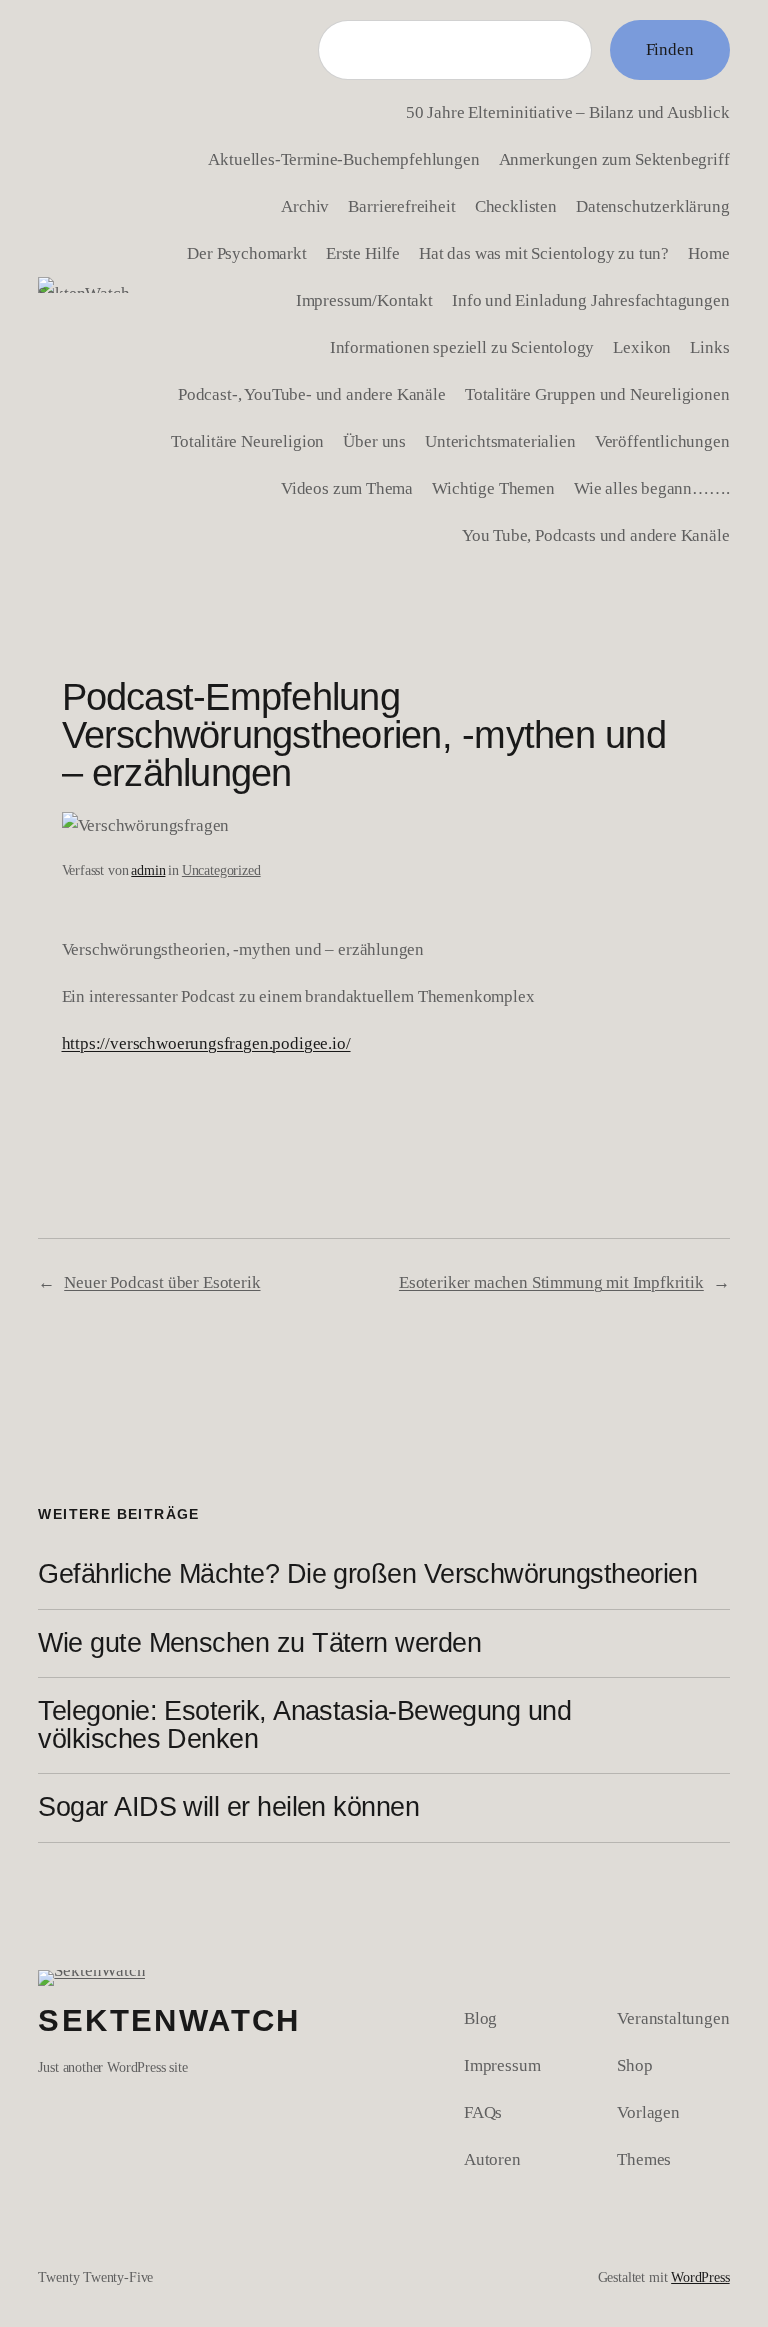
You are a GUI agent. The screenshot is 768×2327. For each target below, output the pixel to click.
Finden (670, 49)
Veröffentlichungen (662, 441)
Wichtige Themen (493, 488)
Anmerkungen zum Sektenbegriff (614, 159)
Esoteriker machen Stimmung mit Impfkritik (551, 1282)
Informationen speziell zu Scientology (462, 347)
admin (148, 870)
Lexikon (642, 347)
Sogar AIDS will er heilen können (228, 1808)
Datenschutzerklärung (653, 206)
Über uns (374, 441)
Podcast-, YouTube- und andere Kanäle (312, 394)
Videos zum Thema (347, 488)
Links (709, 347)
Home (708, 253)
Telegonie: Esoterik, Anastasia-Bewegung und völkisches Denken (304, 1725)
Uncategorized (221, 870)
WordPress (700, 2277)
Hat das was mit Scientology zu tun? (544, 253)
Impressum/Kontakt (364, 300)
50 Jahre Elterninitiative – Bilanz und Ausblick (568, 112)
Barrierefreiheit (401, 206)
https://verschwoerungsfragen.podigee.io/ (206, 1043)
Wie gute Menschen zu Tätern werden (259, 1644)
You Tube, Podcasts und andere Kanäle (596, 535)
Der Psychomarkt (246, 253)
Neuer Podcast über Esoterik (162, 1282)
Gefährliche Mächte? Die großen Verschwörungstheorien (367, 1575)
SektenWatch (169, 2020)
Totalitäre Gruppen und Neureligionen (597, 394)
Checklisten (516, 206)
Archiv (305, 206)
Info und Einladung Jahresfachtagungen (591, 300)
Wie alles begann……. (652, 488)
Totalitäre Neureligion (247, 441)
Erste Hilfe (363, 253)
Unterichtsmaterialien (500, 441)
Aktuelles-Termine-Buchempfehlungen (343, 159)
